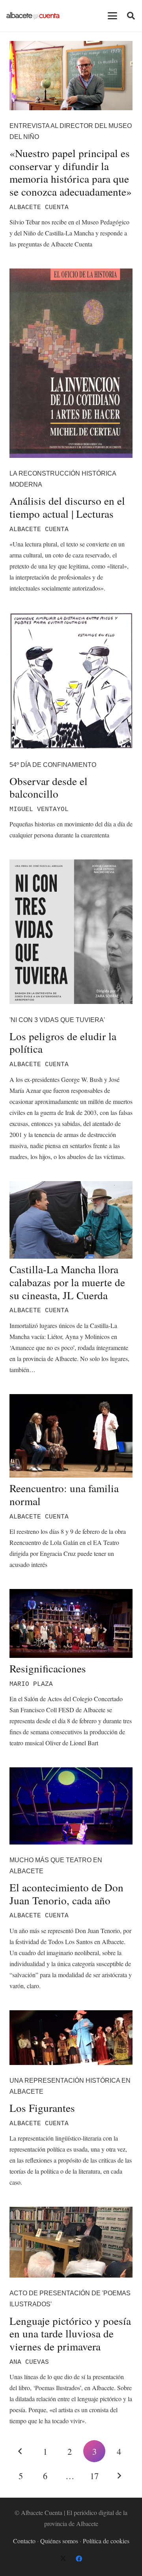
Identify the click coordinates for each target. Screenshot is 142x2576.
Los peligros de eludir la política (63, 1043)
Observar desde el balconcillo (49, 787)
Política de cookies (106, 2541)
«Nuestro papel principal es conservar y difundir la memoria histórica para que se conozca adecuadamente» (71, 172)
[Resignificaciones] (71, 1623)
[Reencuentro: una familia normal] (71, 1436)
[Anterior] (21, 2451)
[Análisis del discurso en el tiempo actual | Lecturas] (71, 363)
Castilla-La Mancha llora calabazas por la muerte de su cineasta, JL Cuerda (67, 1282)
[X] (63, 2559)
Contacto (24, 2541)
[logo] (33, 16)
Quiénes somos (59, 2541)
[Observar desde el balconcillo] (71, 681)
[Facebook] (79, 2559)
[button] (112, 16)
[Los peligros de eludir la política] (71, 932)
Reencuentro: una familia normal (64, 1494)
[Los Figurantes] (71, 2038)
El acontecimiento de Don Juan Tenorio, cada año (66, 1894)
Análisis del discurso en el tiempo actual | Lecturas (67, 507)
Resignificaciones (48, 1668)
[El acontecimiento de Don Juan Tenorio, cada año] (71, 1806)
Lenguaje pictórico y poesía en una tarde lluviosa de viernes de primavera (70, 2333)
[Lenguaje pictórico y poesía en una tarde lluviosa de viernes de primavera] (71, 2242)
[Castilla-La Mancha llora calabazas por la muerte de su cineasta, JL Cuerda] (71, 1220)
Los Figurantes (42, 2108)
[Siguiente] (119, 2476)
